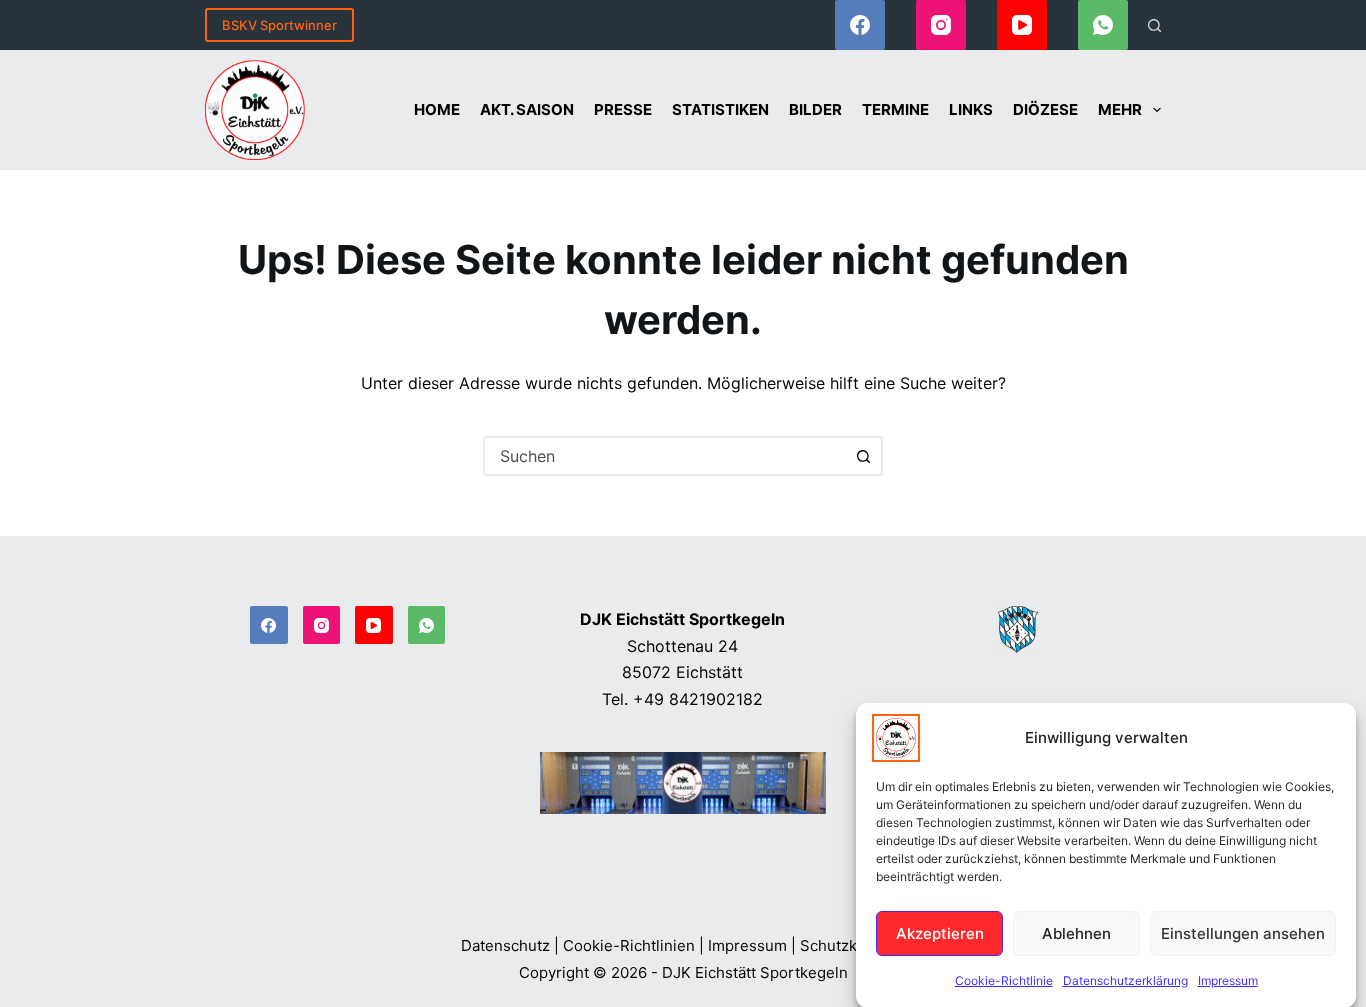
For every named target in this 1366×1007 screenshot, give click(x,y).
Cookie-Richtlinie (1004, 980)
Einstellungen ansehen (1243, 932)
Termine (895, 109)
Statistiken (720, 109)
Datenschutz (505, 945)
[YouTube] (1022, 25)
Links (971, 109)
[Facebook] (860, 25)
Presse (623, 109)
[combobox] (665, 456)
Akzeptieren (940, 932)
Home (437, 109)
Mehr (1120, 109)
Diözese (1045, 109)
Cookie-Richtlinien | (633, 945)
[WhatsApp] (1103, 25)
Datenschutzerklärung (1125, 980)
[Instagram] (941, 25)
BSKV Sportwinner (279, 25)
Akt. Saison (527, 109)
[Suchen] (1154, 25)
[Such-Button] (863, 456)
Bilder (815, 109)
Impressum (1228, 980)
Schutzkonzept (853, 945)
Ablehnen (1076, 932)
